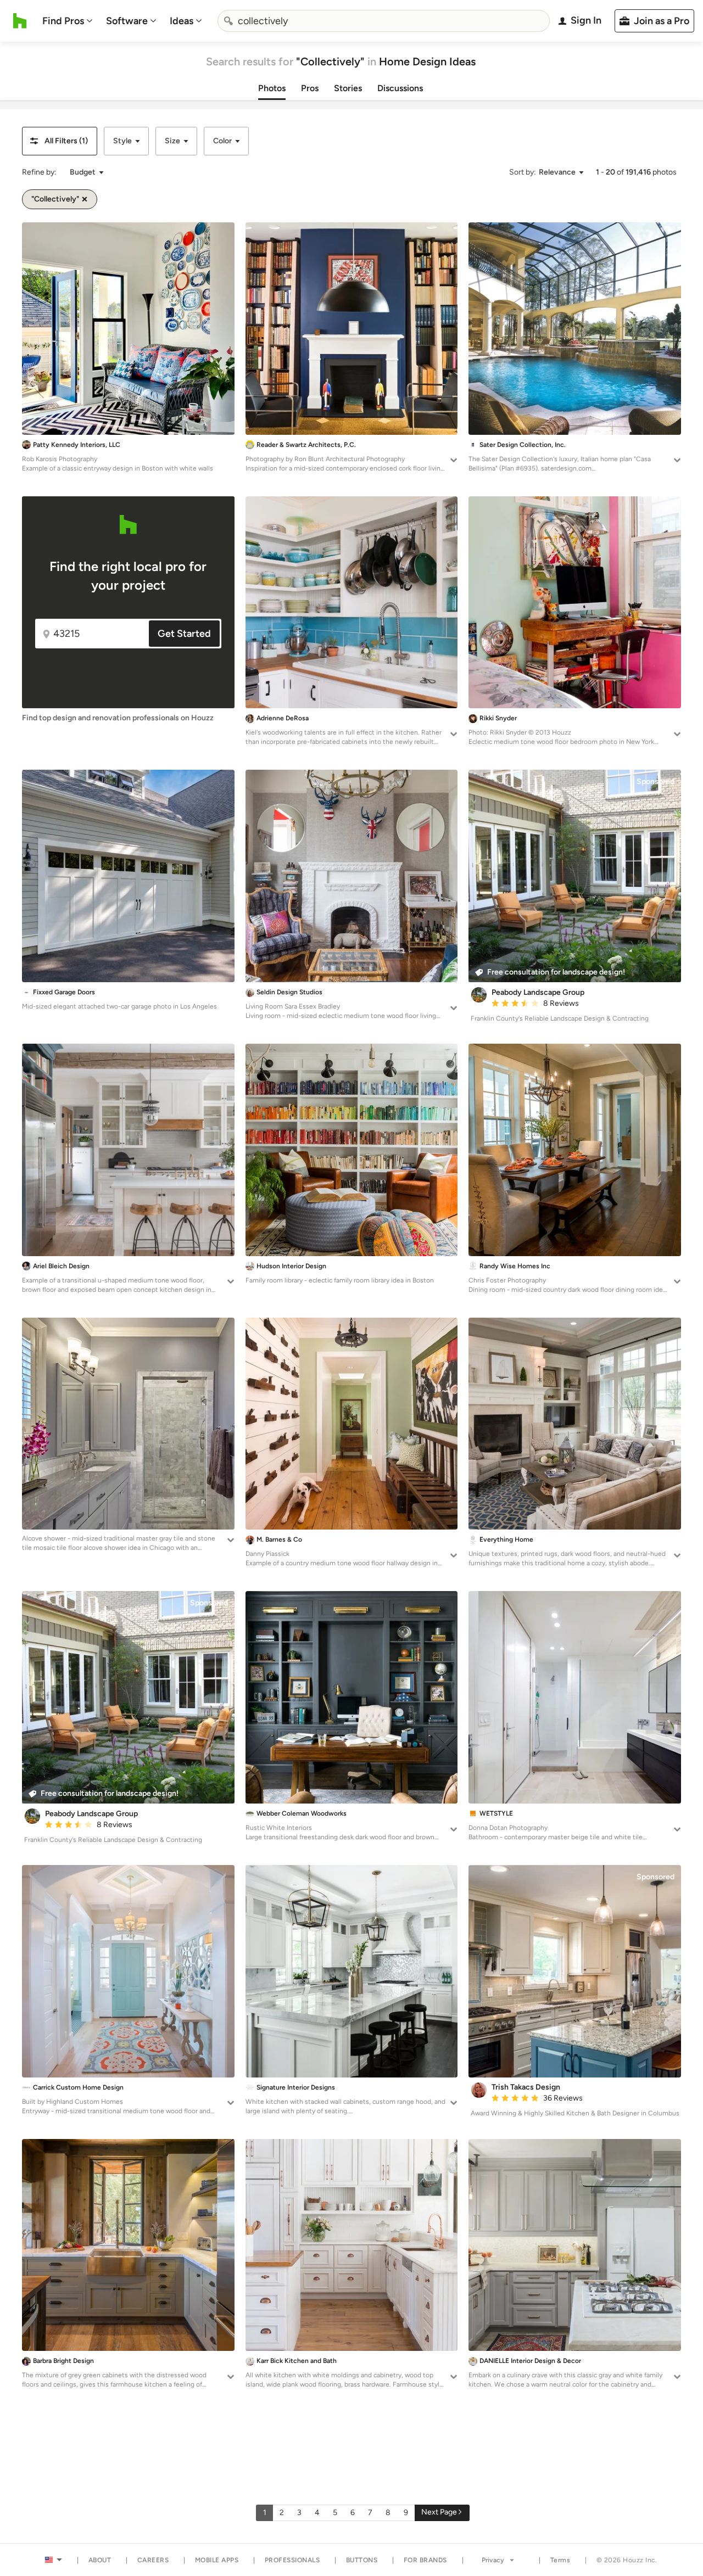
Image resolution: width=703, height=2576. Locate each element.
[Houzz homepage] (20, 21)
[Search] (228, 21)
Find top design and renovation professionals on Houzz (118, 718)
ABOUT (100, 2560)
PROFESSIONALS (292, 2560)
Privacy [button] (493, 2560)
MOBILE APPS (217, 2560)
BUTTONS (362, 2560)
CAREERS (153, 2560)
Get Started (184, 634)
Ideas (182, 21)
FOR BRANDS (425, 2560)
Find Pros (63, 21)
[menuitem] (68, 21)
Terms (560, 2560)
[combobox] (384, 21)
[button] (60, 141)
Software (127, 21)
